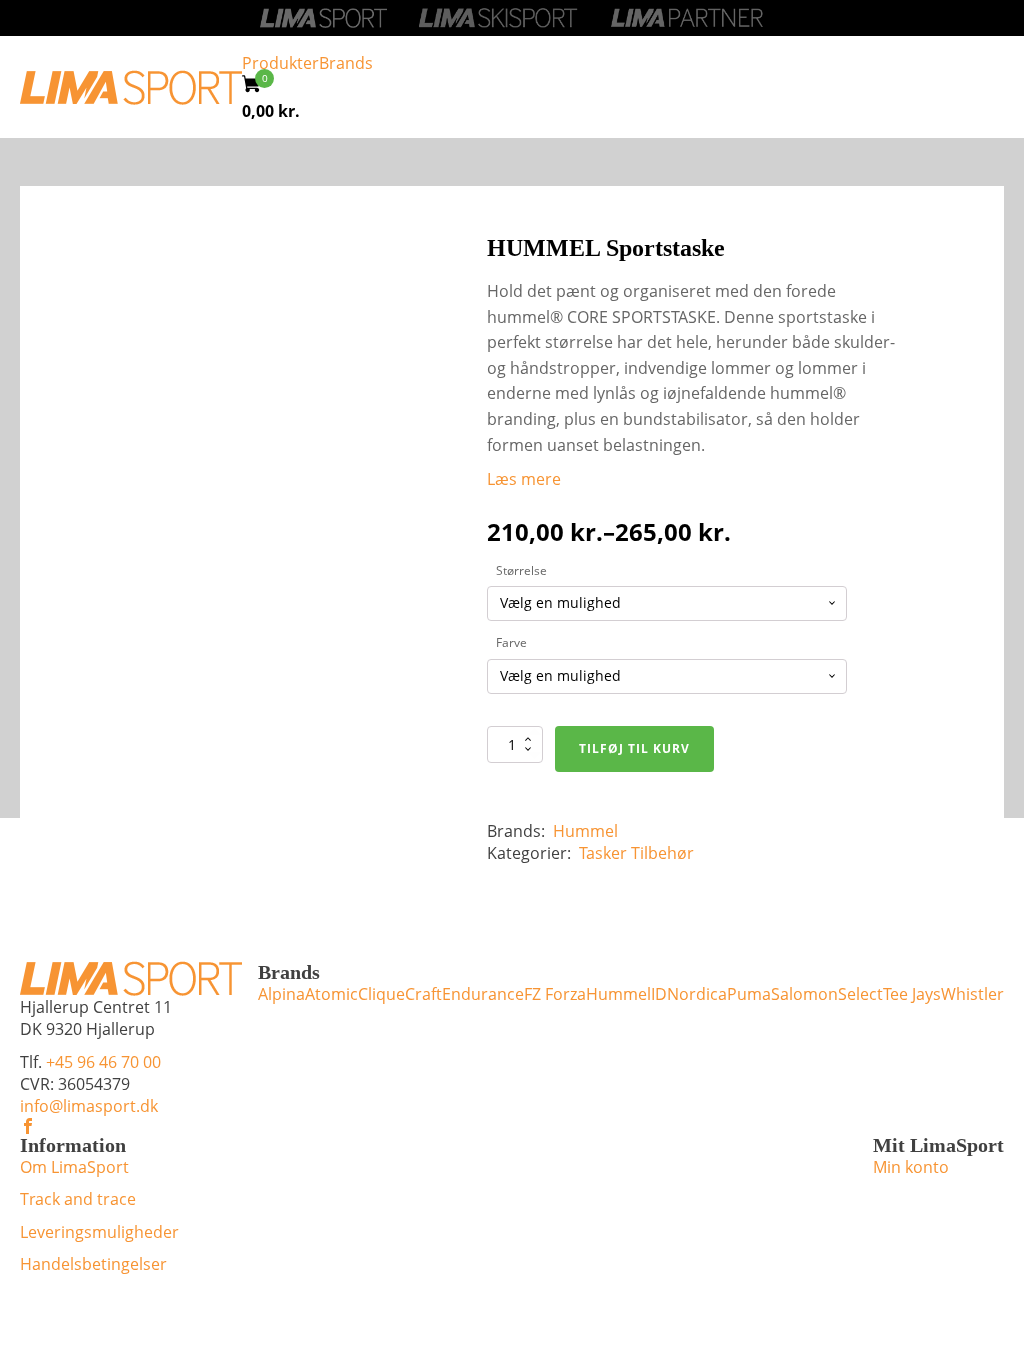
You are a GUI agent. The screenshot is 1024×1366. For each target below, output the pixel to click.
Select (860, 994)
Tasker (603, 853)
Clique (381, 994)
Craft (423, 994)
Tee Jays (912, 994)
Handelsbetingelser (93, 1264)
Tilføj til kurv (634, 748)
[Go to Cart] (258, 86)
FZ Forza (555, 994)
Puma (749, 994)
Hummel (585, 831)
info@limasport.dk (89, 1106)
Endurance (483, 994)
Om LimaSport (74, 1167)
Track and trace (78, 1199)
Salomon (804, 994)
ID (659, 994)
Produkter (280, 63)
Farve (511, 642)
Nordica (697, 994)
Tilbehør (662, 853)
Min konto (911, 1167)
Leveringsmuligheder (99, 1232)
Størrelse (521, 570)
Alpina (281, 994)
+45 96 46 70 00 (103, 1062)
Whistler (972, 994)
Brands (346, 63)
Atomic (331, 994)
